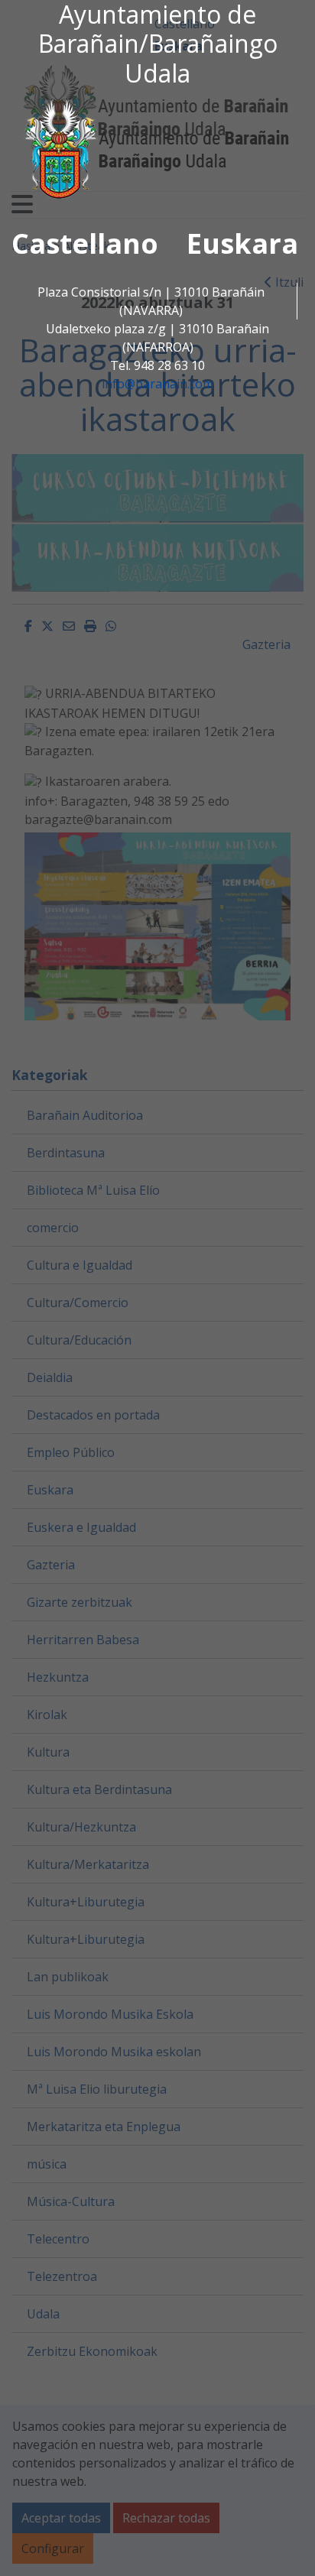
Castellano (85, 243)
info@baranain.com (157, 384)
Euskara (242, 243)
